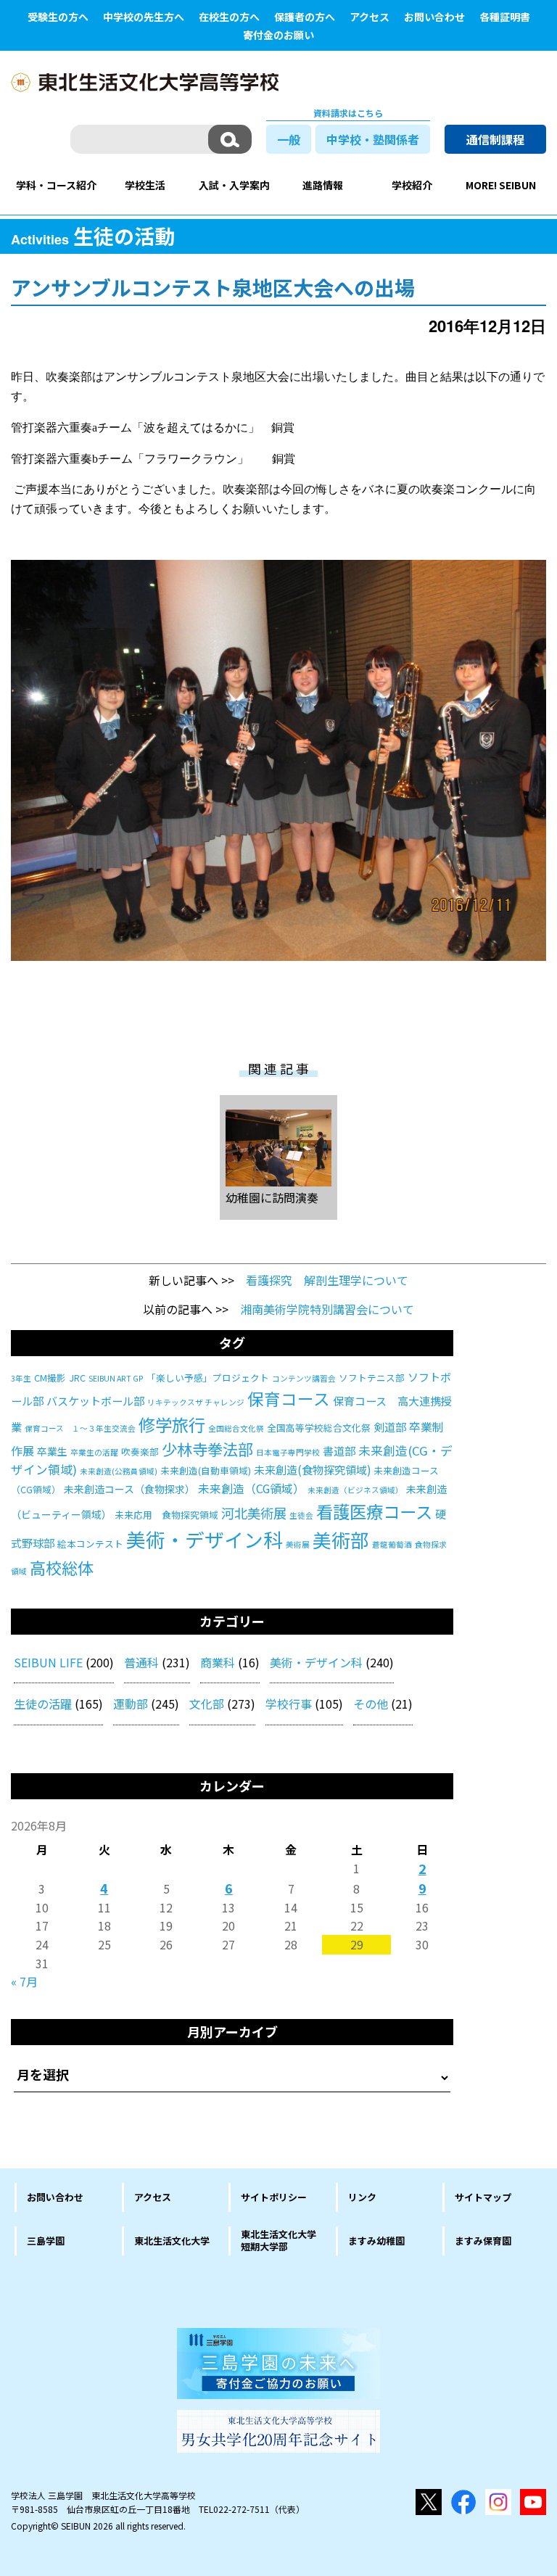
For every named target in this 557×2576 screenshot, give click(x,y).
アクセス (370, 17)
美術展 (298, 1544)
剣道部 (390, 1427)
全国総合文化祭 (236, 1428)
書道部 (339, 1451)
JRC (77, 1378)
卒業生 (52, 1451)
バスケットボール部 (95, 1401)
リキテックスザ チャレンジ (196, 1402)
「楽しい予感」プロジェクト (208, 1378)
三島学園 (46, 2241)
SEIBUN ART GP (116, 1378)
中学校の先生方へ (144, 17)
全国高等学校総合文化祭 (319, 1428)
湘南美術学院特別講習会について (327, 1309)
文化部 (207, 1704)
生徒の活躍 (43, 1704)
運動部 (131, 1704)
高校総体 (62, 1567)
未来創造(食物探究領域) (312, 1470)
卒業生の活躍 (94, 1452)
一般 (289, 139)
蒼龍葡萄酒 (392, 1544)
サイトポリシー (274, 2197)
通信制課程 (495, 139)
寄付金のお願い (278, 35)
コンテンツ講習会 (304, 1378)
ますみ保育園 (483, 2241)
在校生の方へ (229, 17)
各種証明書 (505, 17)
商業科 (218, 1662)
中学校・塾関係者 (373, 139)
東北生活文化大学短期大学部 (278, 2240)
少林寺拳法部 (207, 1449)
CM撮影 (50, 1378)
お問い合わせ (434, 17)
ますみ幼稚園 (376, 2241)
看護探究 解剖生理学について (327, 1280)
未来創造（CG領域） (251, 1489)
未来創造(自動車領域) (206, 1470)
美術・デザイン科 (205, 1539)
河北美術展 (254, 1513)
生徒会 (301, 1515)
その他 (371, 1704)
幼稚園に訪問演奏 (272, 1197)
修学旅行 (172, 1424)
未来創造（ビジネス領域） (355, 1490)
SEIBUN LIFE (48, 1662)
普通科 (141, 1662)
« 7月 (24, 1981)
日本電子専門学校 (288, 1452)
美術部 (341, 1539)
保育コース (289, 1398)
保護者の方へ (305, 17)
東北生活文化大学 (172, 2241)
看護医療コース (374, 1511)
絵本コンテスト (90, 1544)
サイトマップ (483, 2197)
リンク (362, 2197)
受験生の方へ (58, 17)
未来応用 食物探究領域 (166, 1515)
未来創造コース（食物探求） (129, 1489)
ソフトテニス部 (372, 1378)
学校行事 (289, 1704)
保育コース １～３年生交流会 (80, 1428)
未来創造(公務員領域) (119, 1471)
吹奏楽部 (140, 1452)
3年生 (21, 1378)
